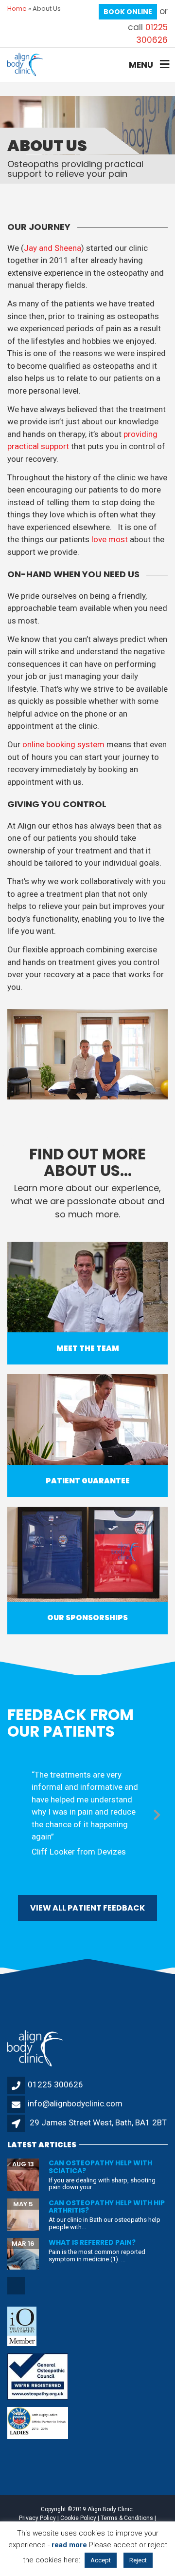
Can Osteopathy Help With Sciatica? (100, 2167)
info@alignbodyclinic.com (75, 2103)
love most (110, 539)
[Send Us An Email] (17, 2293)
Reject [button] (138, 2560)
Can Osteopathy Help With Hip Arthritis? (107, 2207)
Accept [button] (101, 2560)
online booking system (63, 744)
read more (69, 2545)
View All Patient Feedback (87, 1908)
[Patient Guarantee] (87, 1420)
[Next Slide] (157, 1813)
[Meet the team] (87, 1287)
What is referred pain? (92, 2242)
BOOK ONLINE (128, 12)
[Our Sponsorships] (87, 1553)
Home (17, 9)
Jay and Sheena (52, 248)
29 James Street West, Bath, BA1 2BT (98, 2122)
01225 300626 (152, 34)
